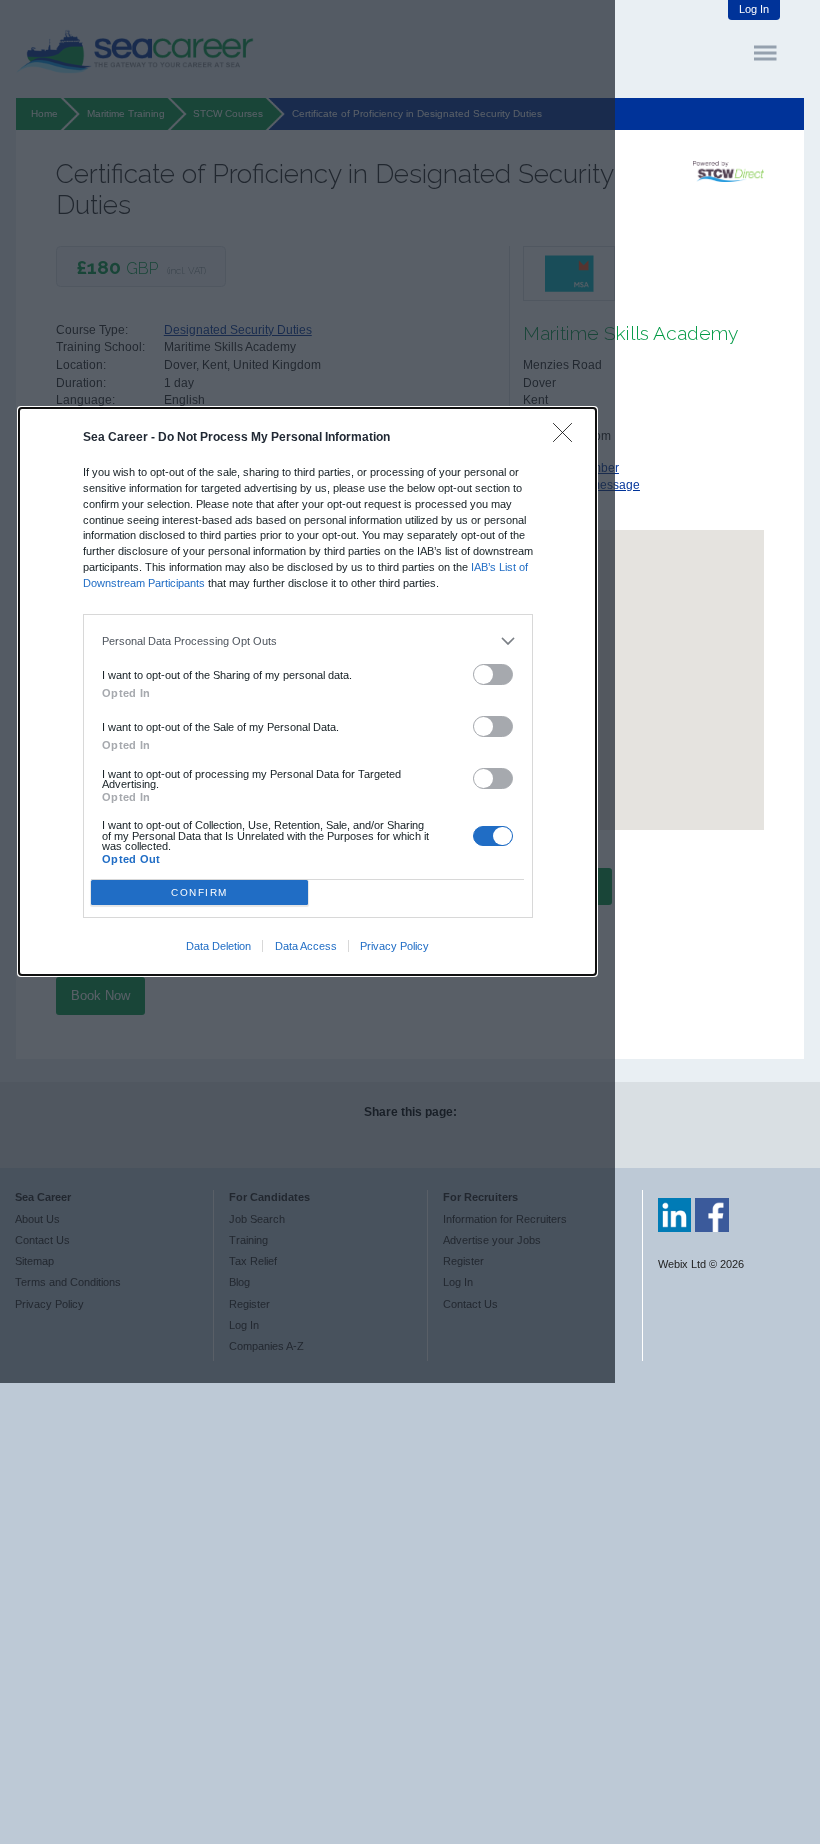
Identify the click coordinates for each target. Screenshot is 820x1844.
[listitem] (307, 642)
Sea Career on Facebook (712, 1215)
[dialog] (308, 691)
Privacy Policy (394, 946)
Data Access (306, 946)
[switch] (493, 674)
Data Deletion (218, 946)
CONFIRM (199, 892)
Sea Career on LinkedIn (675, 1215)
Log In (754, 9)
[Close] (567, 437)
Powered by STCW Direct (728, 171)
